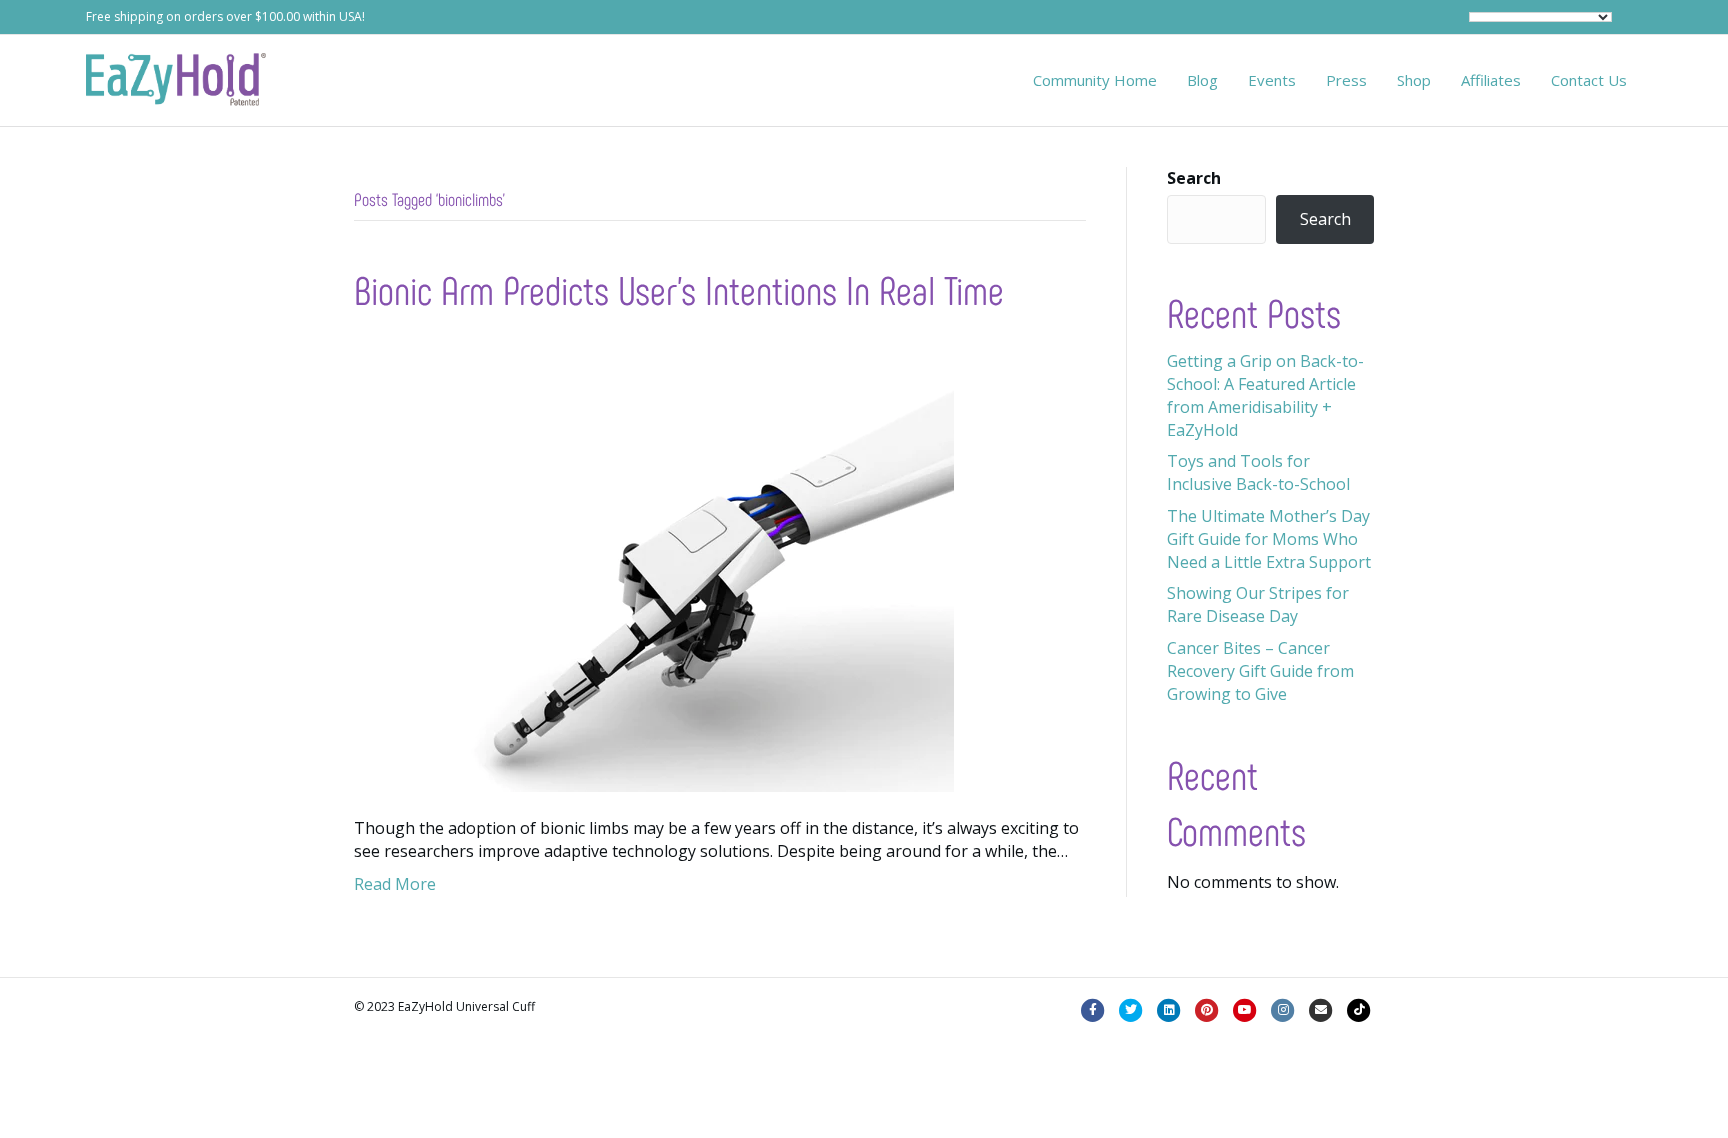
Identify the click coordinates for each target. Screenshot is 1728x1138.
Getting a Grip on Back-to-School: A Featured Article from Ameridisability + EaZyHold (1265, 396)
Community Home (1095, 80)
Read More (395, 884)
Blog (1202, 80)
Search (1194, 178)
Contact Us (1589, 80)
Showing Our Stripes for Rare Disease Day (1258, 604)
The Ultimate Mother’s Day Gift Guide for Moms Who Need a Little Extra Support (1269, 539)
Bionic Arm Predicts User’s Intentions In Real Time (679, 289)
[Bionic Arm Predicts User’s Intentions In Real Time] (654, 565)
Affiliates (1491, 80)
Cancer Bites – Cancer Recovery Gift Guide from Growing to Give (1260, 671)
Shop (1414, 80)
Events (1272, 80)
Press (1346, 80)
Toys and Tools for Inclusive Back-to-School (1258, 472)
